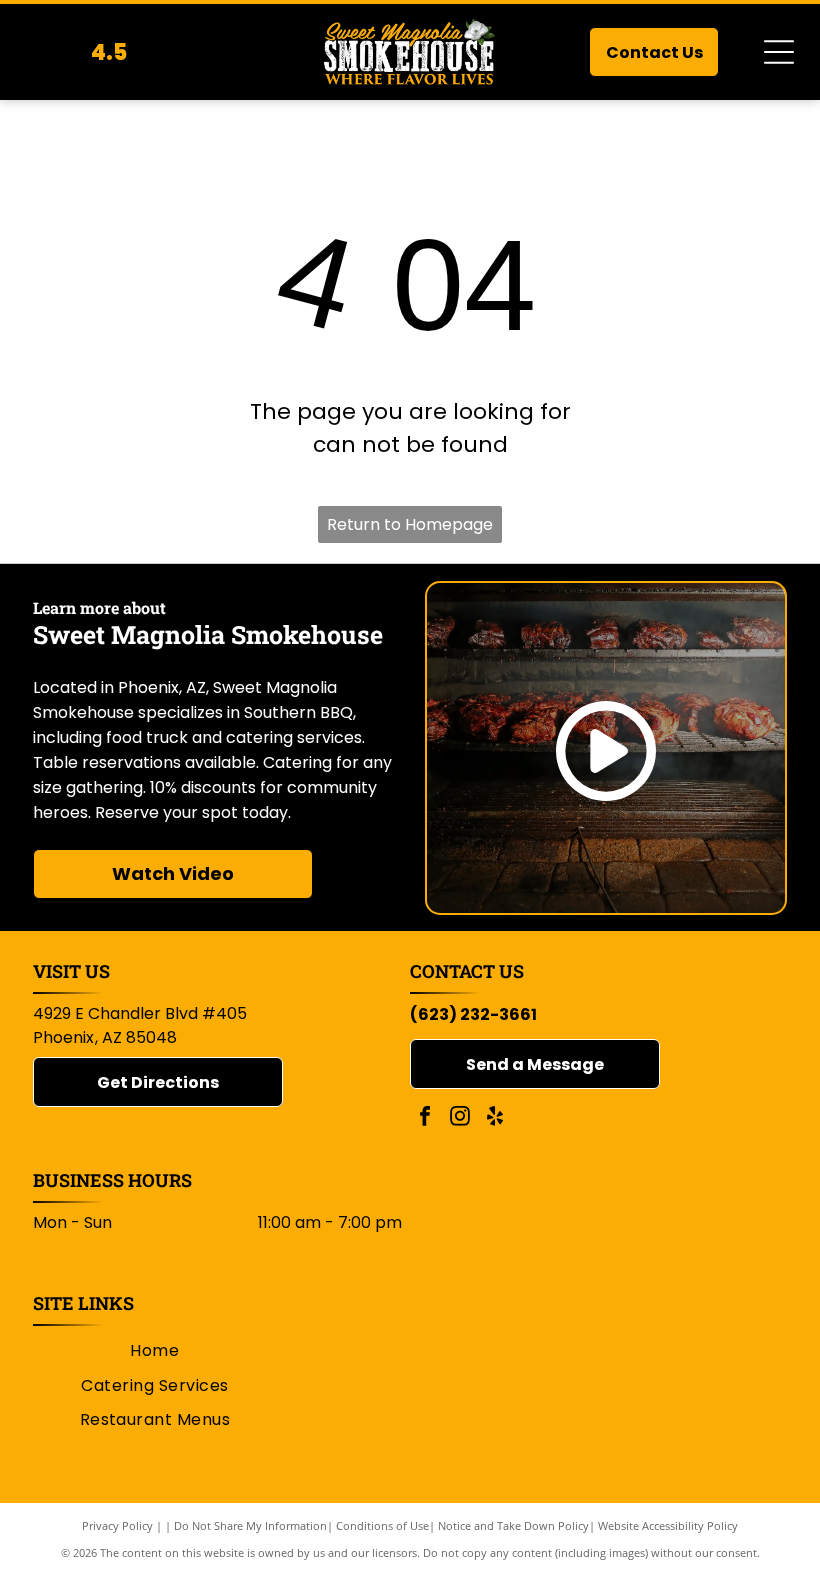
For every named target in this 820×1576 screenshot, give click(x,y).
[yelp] (495, 1118)
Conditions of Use (382, 1525)
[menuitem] (154, 1351)
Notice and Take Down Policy (513, 1525)
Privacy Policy (117, 1525)
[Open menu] (779, 52)
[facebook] (425, 1118)
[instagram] (460, 1118)
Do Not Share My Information (250, 1525)
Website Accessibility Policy (668, 1525)
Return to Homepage (410, 524)
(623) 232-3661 (473, 1014)
